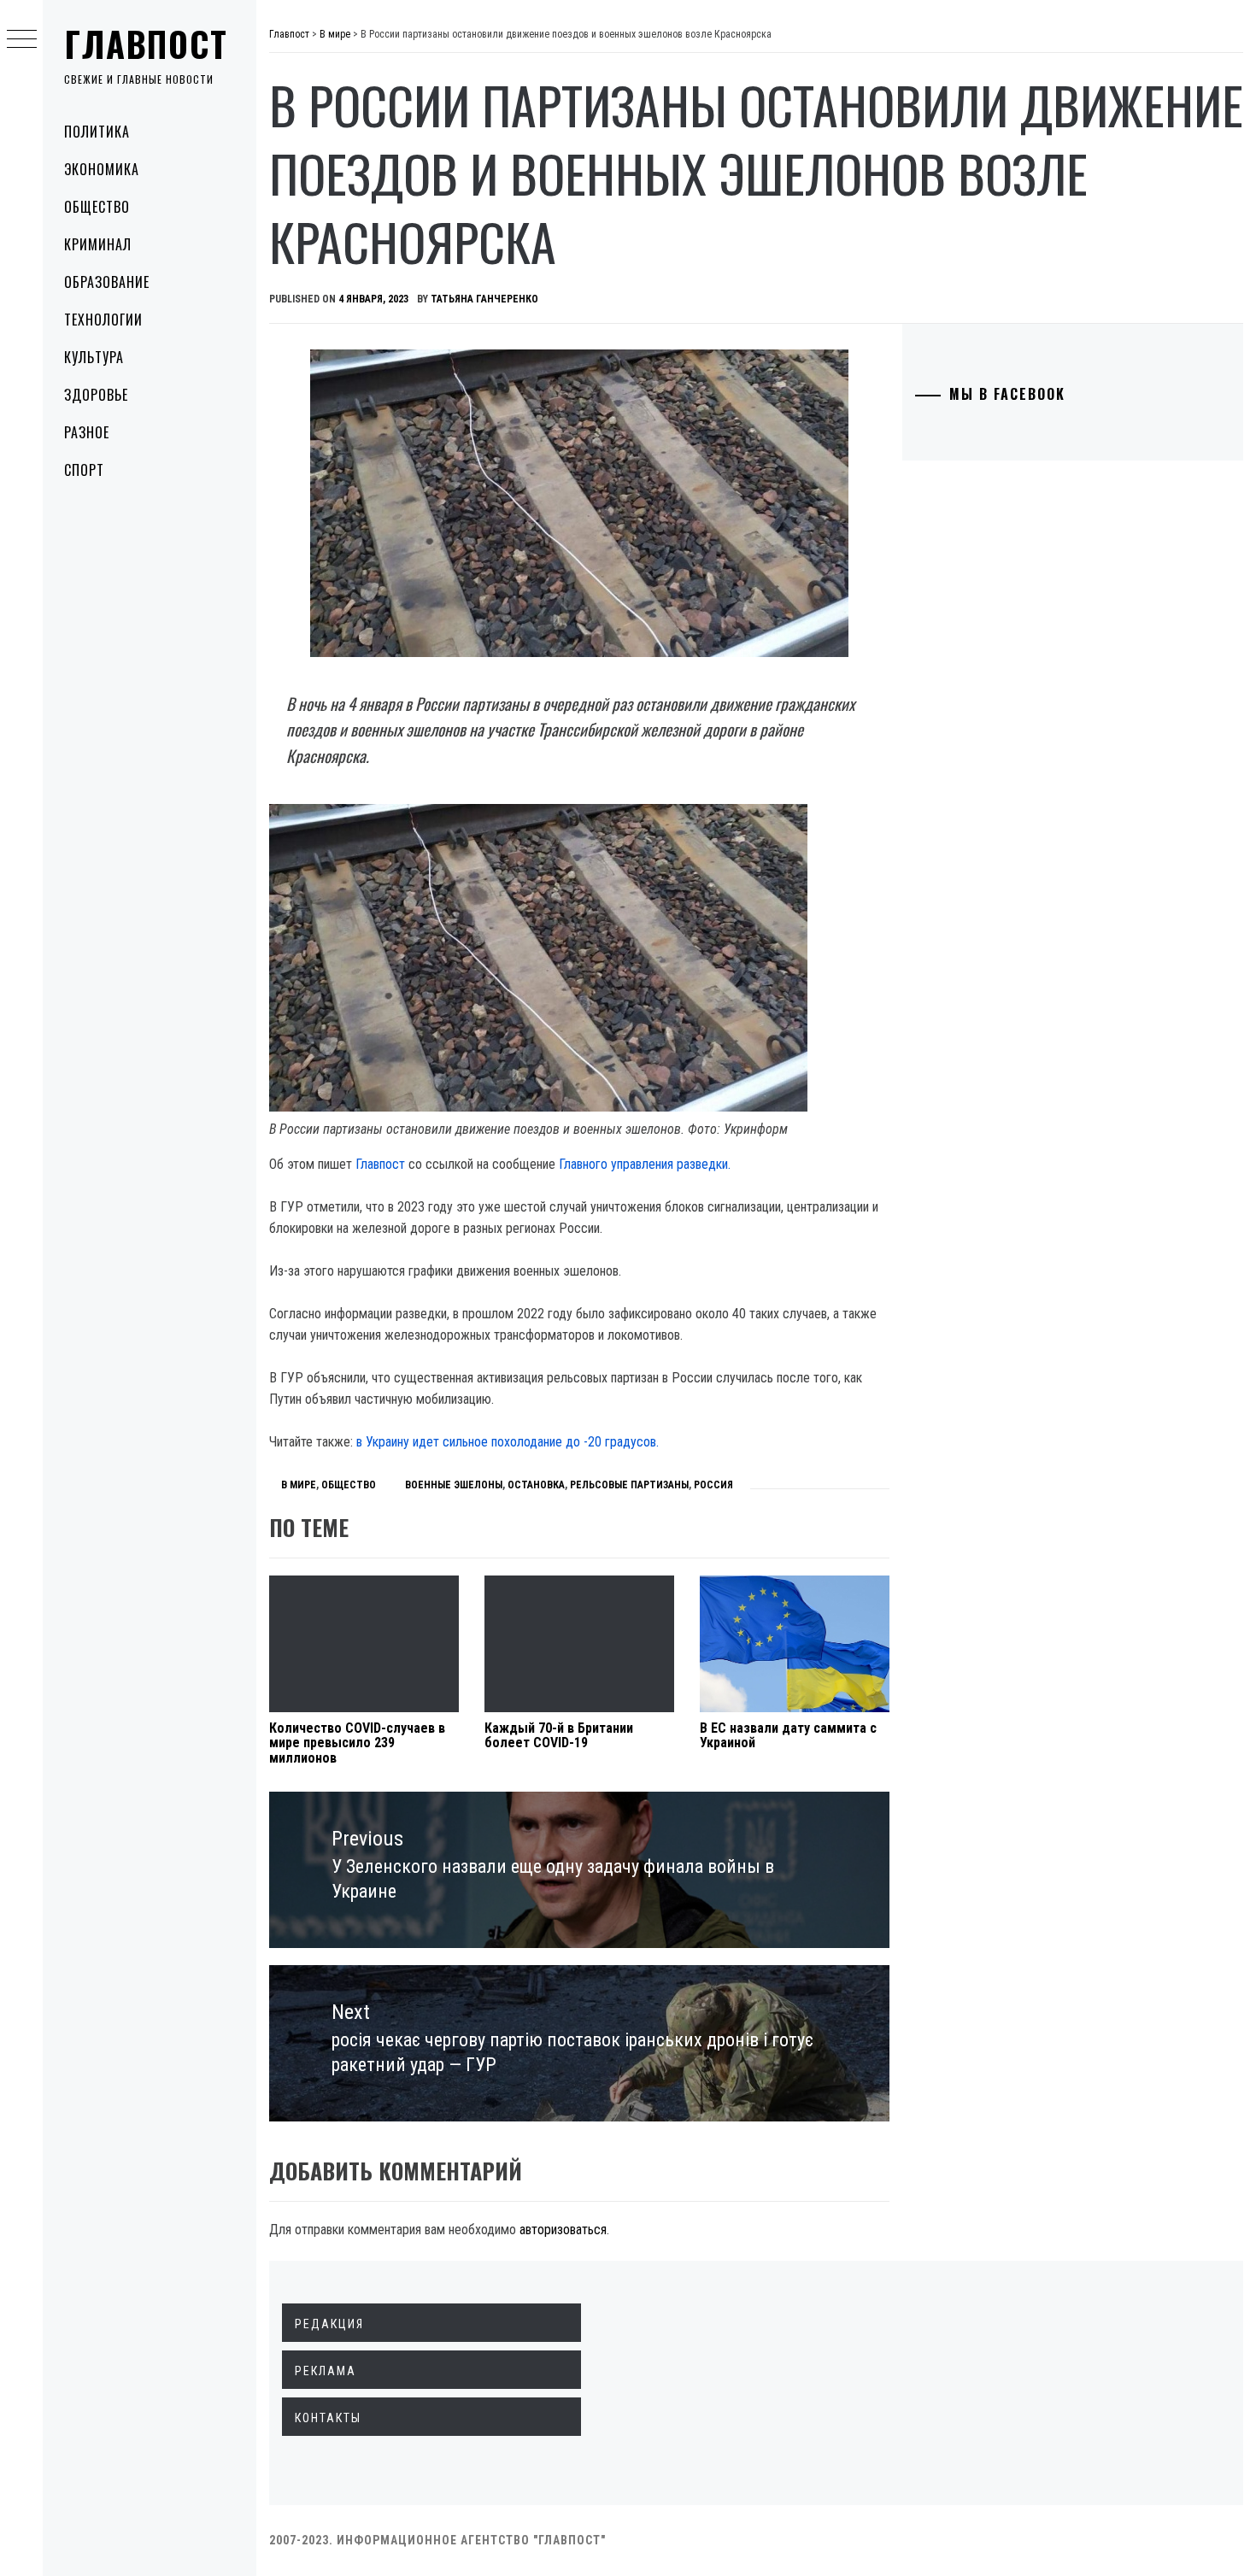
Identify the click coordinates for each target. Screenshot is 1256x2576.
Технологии (103, 320)
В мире (299, 1485)
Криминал (98, 244)
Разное (87, 432)
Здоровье (96, 395)
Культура (94, 357)
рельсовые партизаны (629, 1485)
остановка (536, 1485)
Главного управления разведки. (645, 1164)
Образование (107, 282)
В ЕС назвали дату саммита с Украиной (788, 1736)
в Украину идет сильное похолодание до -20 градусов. (508, 1442)
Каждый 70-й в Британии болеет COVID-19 (559, 1736)
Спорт (84, 470)
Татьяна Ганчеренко (484, 299)
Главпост (146, 44)
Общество (97, 207)
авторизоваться (563, 2230)
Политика (97, 132)
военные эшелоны (454, 1485)
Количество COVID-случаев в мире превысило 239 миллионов (357, 1743)
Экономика (102, 169)
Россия (713, 1485)
